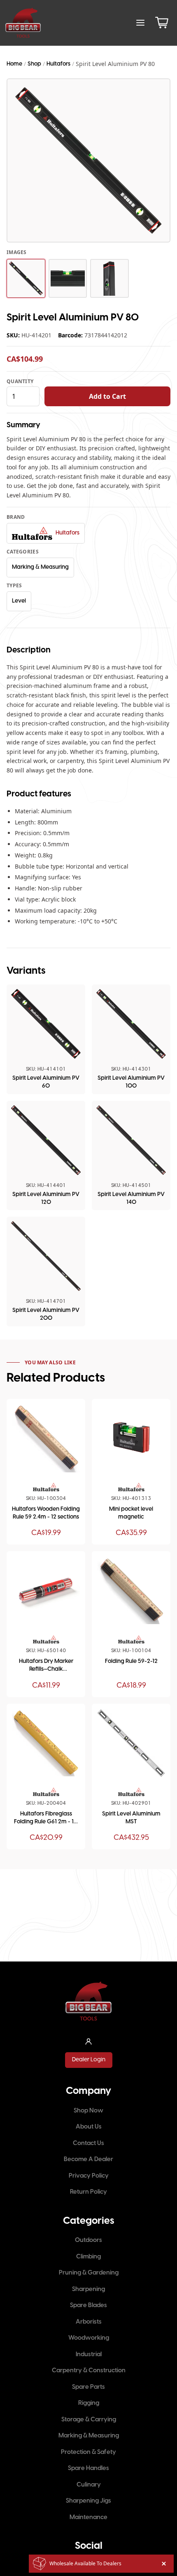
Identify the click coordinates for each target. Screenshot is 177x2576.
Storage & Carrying (89, 2420)
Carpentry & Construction (89, 2371)
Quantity (20, 381)
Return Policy (88, 2192)
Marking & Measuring (40, 567)
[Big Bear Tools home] (23, 23)
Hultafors (58, 64)
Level (19, 601)
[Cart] (162, 23)
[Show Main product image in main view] (26, 278)
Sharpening (88, 2289)
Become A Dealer (88, 2159)
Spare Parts (88, 2387)
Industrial (89, 2355)
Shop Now (88, 2111)
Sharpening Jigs (88, 2501)
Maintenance (88, 2517)
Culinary (89, 2485)
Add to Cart (107, 396)
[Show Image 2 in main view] (68, 278)
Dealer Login (89, 2060)
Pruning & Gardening (89, 2273)
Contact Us (88, 2143)
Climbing (88, 2257)
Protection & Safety (88, 2452)
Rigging (89, 2403)
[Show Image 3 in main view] (109, 278)
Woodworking (89, 2338)
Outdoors (88, 2240)
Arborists (89, 2322)
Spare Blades (88, 2305)
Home (14, 64)
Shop (34, 64)
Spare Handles (88, 2468)
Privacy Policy (89, 2176)
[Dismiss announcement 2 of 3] (164, 2564)
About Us (89, 2127)
